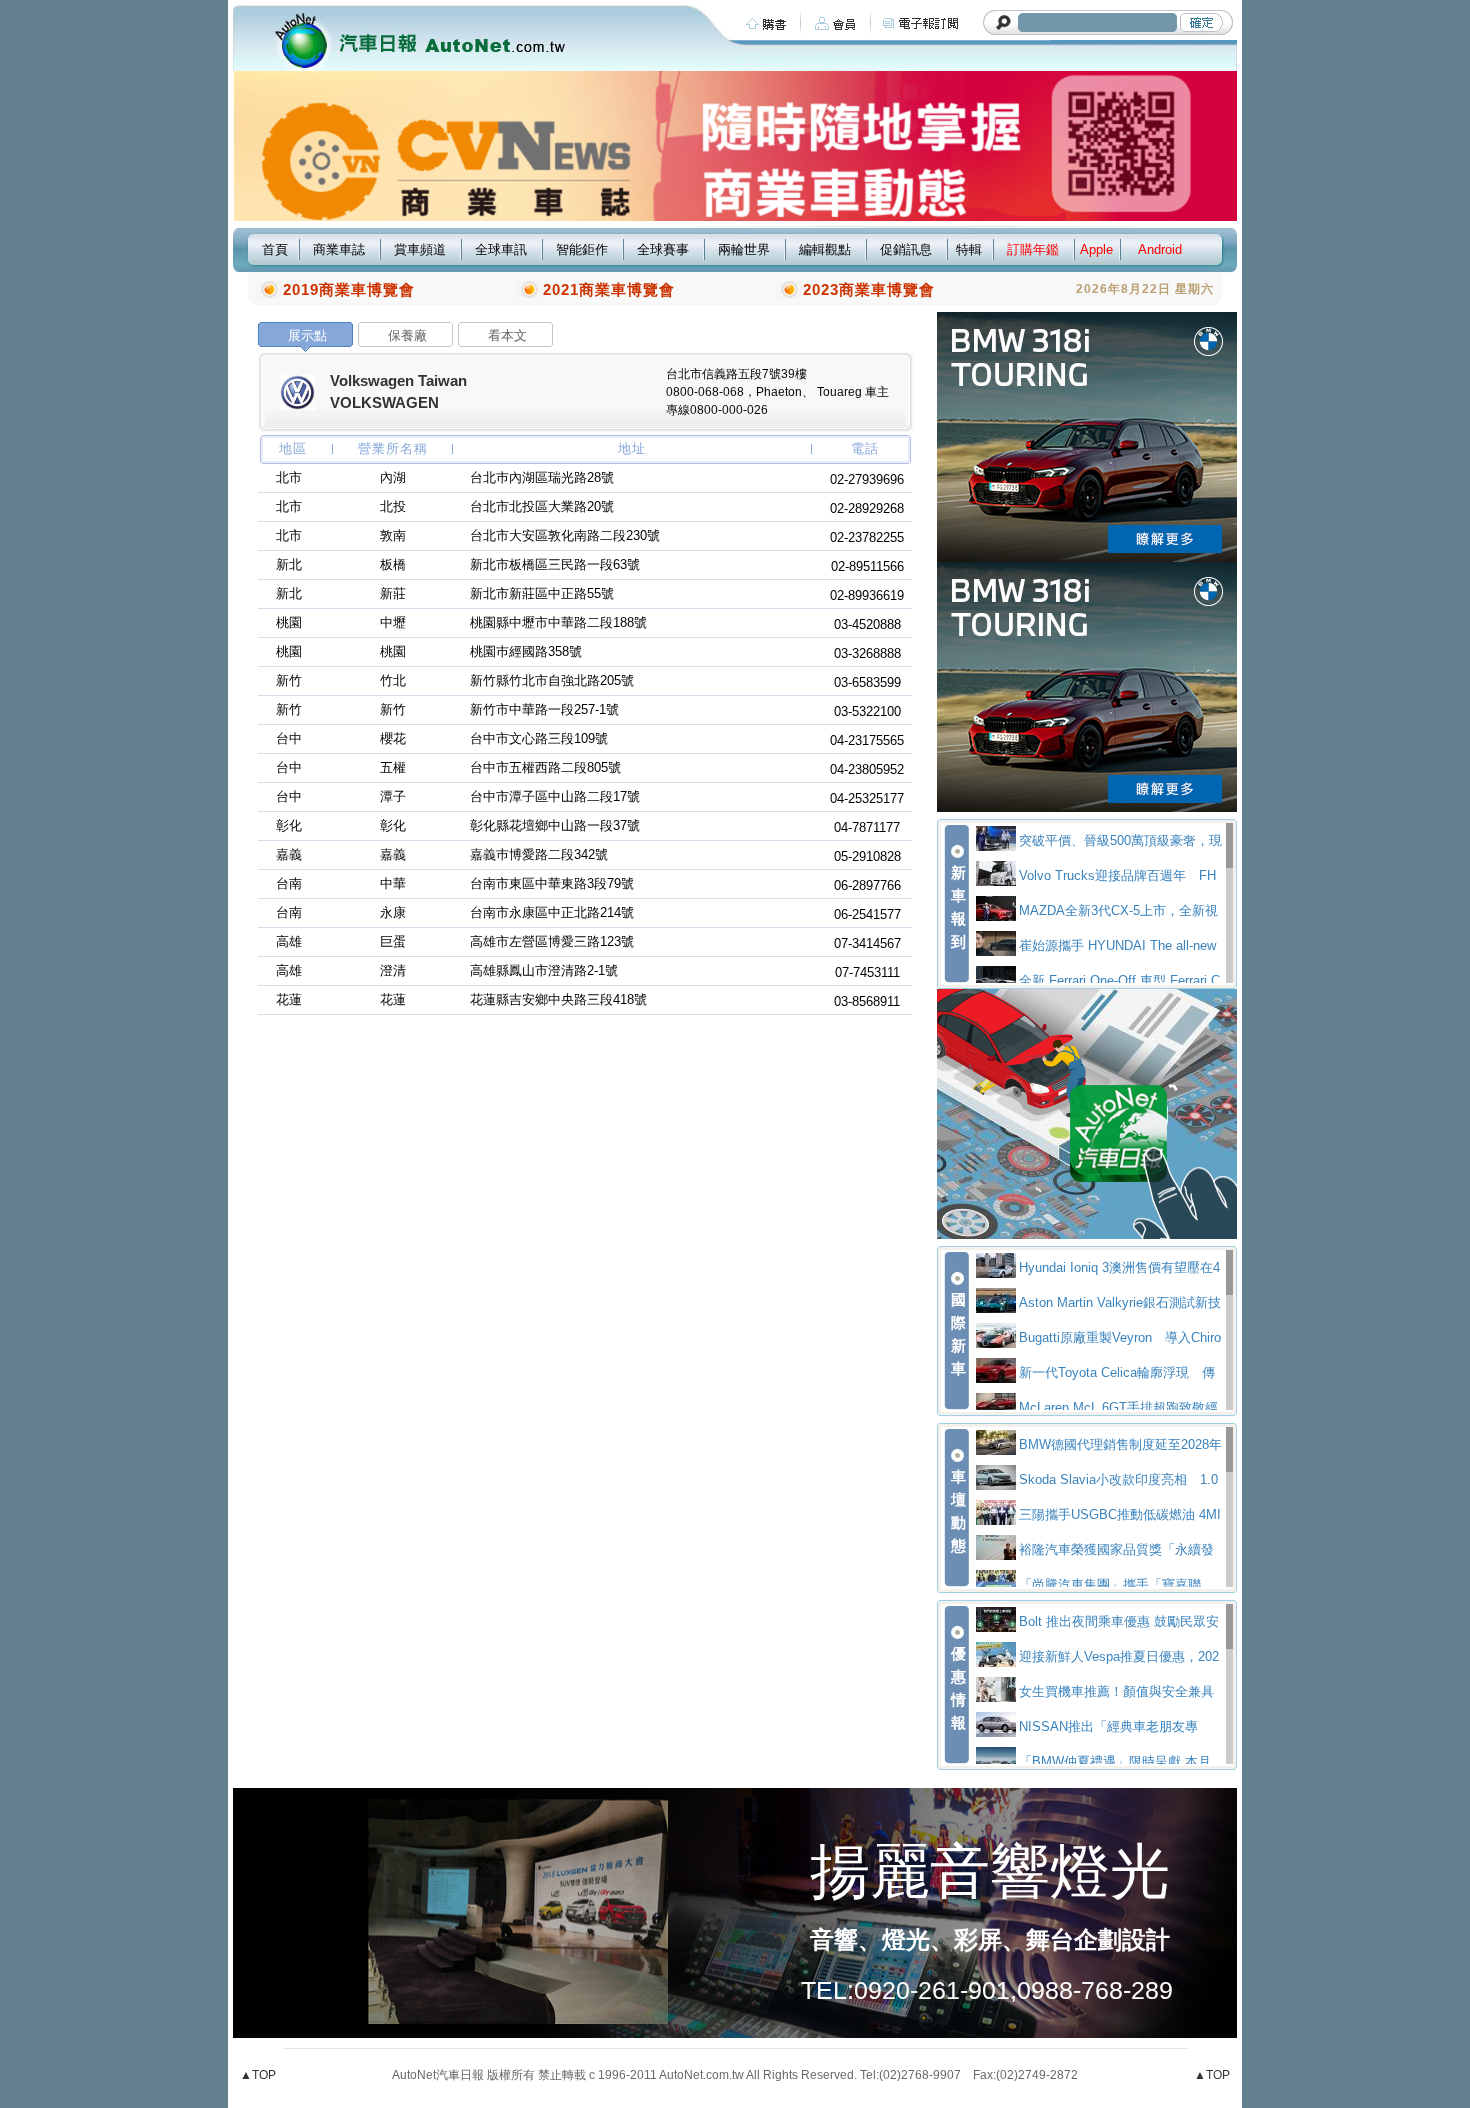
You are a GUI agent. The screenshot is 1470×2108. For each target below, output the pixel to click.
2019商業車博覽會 (349, 289)
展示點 (307, 335)
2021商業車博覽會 (609, 289)
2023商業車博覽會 (869, 289)
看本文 (507, 335)
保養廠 (407, 335)
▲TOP (258, 2075)
